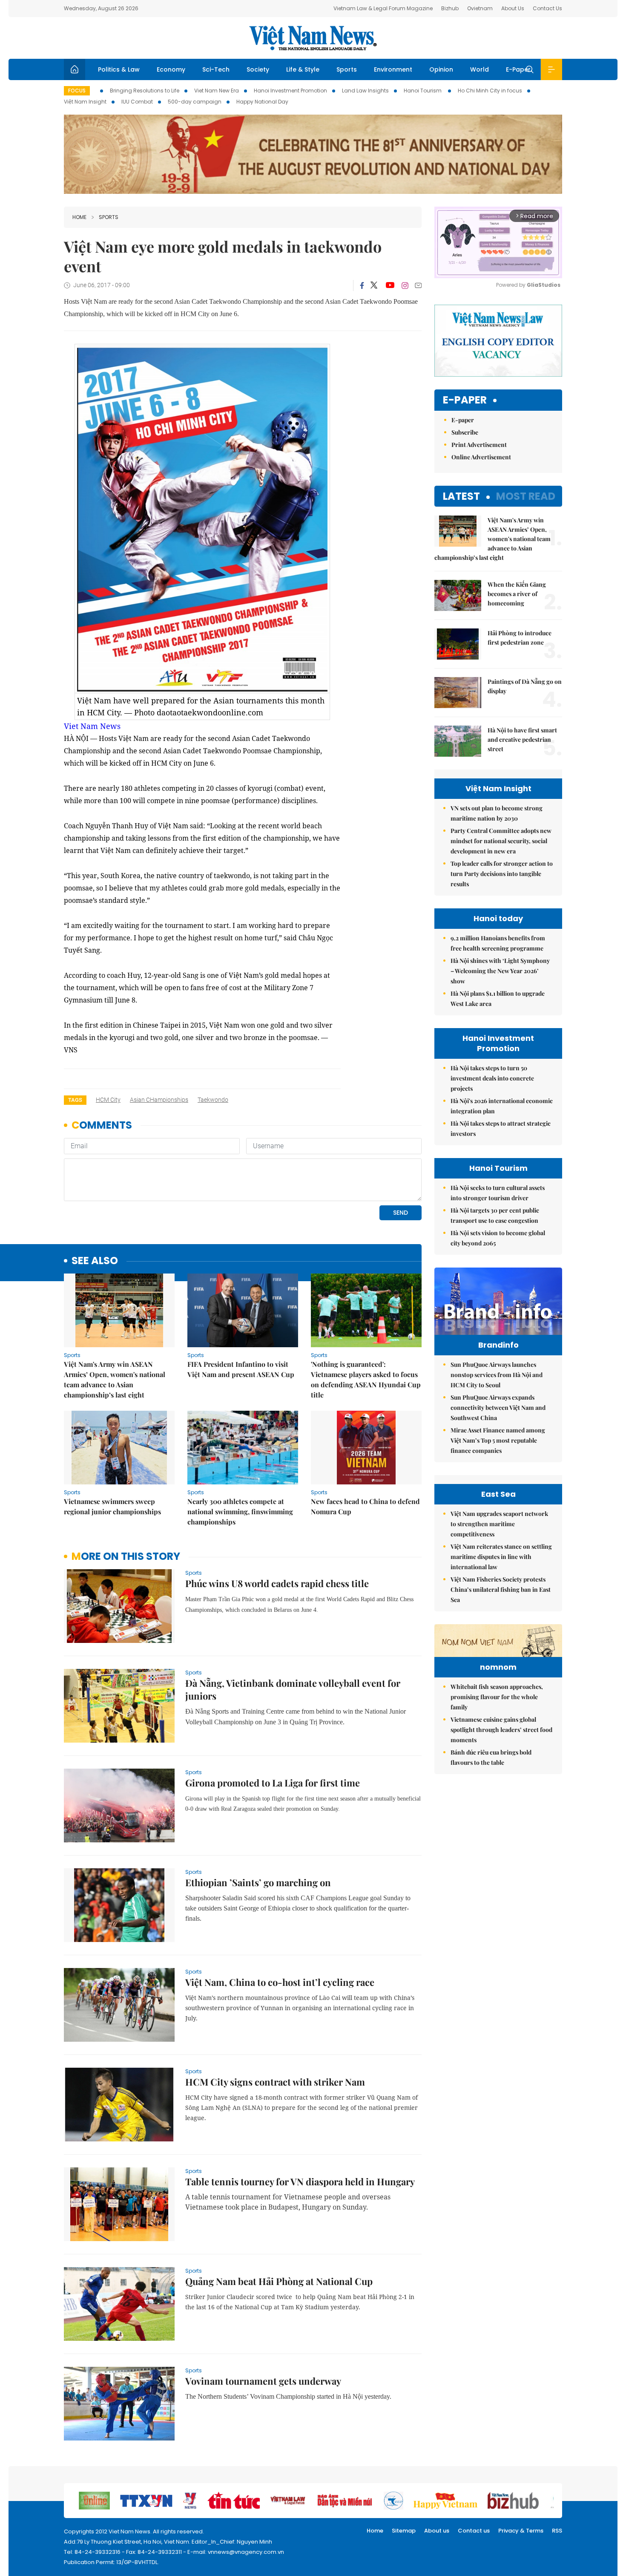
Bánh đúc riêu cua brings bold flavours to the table (491, 1757)
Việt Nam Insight (85, 102)
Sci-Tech (216, 69)
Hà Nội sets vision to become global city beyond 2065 (498, 1238)
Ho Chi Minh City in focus (490, 91)
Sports (347, 69)
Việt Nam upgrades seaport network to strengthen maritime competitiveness (499, 1524)
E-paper (465, 400)
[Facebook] (362, 285)
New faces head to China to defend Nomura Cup (365, 1506)
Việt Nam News (313, 38)
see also (95, 1261)
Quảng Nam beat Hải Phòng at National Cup (279, 2281)
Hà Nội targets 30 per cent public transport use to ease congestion (495, 1215)
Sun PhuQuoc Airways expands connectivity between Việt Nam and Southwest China (498, 1408)
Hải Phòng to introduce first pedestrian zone (520, 638)
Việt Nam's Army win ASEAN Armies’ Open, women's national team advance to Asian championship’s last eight (115, 1379)
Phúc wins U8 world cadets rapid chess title (277, 1583)
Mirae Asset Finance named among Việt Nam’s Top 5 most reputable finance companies (498, 1440)
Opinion (441, 69)
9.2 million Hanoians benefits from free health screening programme (498, 943)
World (480, 69)
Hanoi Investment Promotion (290, 91)
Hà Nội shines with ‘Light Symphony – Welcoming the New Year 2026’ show (500, 971)
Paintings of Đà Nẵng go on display (525, 686)
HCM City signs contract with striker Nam (275, 2082)
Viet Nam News (92, 726)
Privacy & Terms (521, 2531)
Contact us (474, 2531)
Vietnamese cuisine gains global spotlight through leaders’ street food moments (501, 1730)
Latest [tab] (461, 496)
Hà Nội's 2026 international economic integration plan (502, 1106)
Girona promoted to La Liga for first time (273, 1783)
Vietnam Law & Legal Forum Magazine (383, 8)
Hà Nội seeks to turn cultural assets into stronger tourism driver (498, 1193)
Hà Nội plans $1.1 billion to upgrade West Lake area (498, 998)
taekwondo (213, 1100)
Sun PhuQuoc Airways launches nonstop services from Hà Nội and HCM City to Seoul (497, 1375)
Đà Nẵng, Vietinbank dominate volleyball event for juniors (293, 1689)
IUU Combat (137, 102)
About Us (513, 8)
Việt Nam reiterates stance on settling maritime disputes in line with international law (501, 1557)
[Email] (418, 285)
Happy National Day (262, 102)
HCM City (108, 1100)
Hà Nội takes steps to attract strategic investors (501, 1128)
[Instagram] (405, 285)
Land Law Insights (365, 91)
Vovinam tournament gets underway (263, 2381)
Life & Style (303, 69)
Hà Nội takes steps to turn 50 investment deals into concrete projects (492, 1078)
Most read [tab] (526, 496)
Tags (75, 1100)
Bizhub (450, 8)
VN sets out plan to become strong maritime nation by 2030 (497, 813)
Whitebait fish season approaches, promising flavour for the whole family (497, 1697)
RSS (557, 2531)
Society (258, 69)
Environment (393, 69)
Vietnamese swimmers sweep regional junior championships (112, 1506)
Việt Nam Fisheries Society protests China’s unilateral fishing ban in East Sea (501, 1589)
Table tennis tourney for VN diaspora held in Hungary (300, 2181)
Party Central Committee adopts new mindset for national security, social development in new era (501, 841)
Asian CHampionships (159, 1100)
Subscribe (465, 432)
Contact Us (547, 8)
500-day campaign (195, 102)
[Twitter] (374, 285)
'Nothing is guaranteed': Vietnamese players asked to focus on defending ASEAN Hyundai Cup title (366, 1379)
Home (79, 217)
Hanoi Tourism (423, 91)
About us (437, 2531)
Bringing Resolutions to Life (145, 91)
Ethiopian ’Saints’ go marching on (258, 1882)
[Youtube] (390, 285)
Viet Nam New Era (217, 91)
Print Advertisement (479, 445)
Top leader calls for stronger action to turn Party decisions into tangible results (502, 874)
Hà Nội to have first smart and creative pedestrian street (522, 739)
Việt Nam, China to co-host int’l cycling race (280, 1982)
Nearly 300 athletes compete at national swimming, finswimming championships (240, 1511)
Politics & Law (119, 69)
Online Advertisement (481, 457)
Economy (171, 69)
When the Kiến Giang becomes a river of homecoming (517, 594)
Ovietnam (480, 8)
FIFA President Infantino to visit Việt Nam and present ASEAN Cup (241, 1369)
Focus (77, 91)
